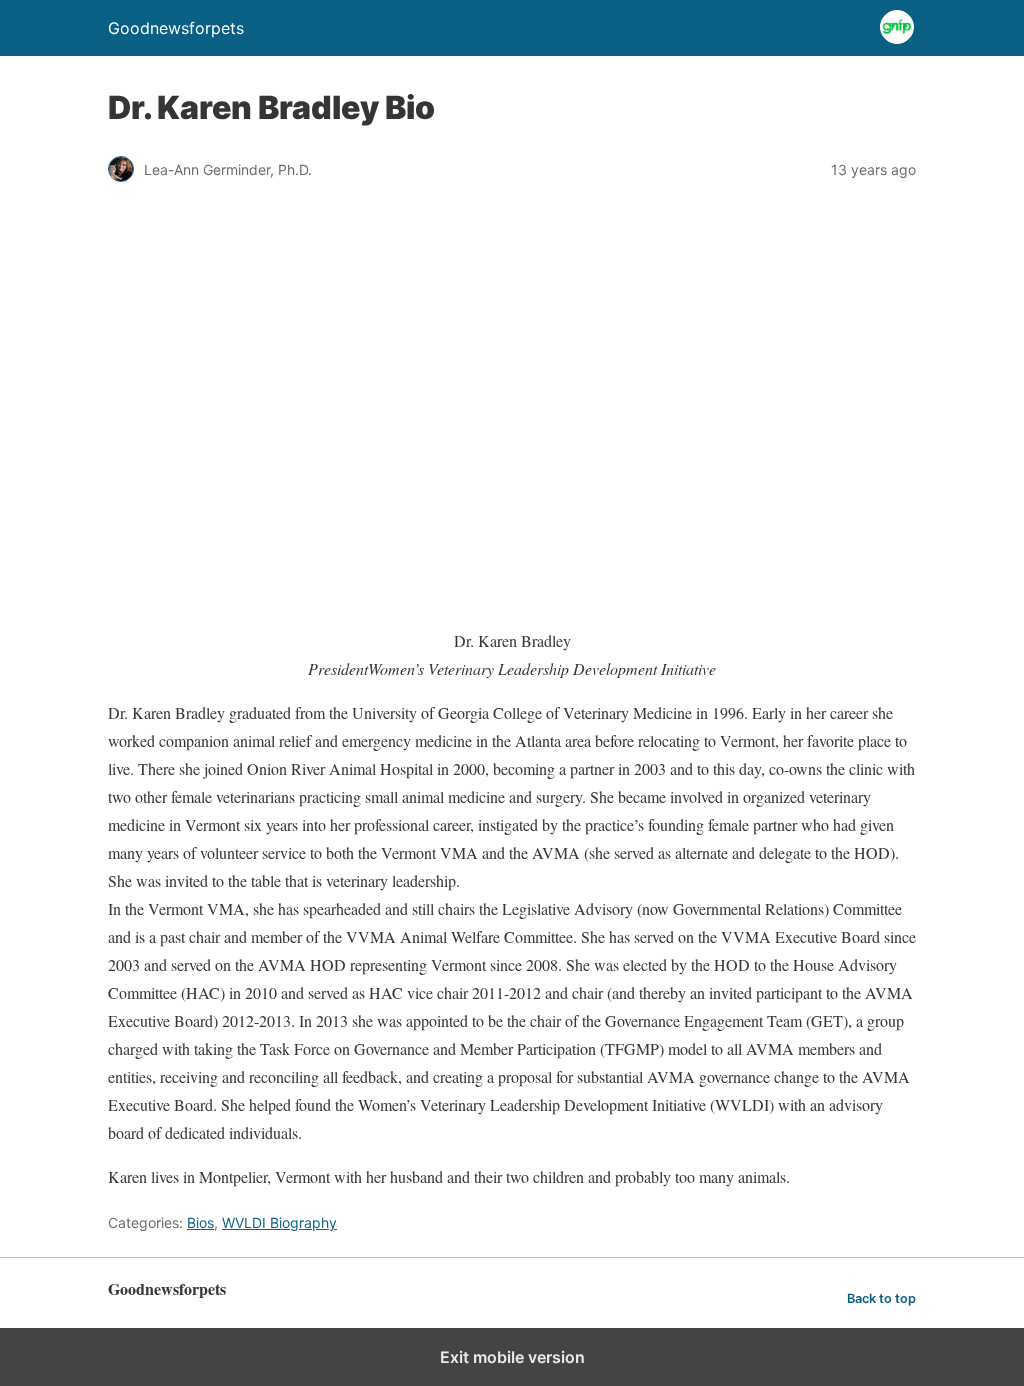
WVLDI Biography (279, 1222)
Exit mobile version (512, 1357)
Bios (200, 1222)
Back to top (881, 1298)
